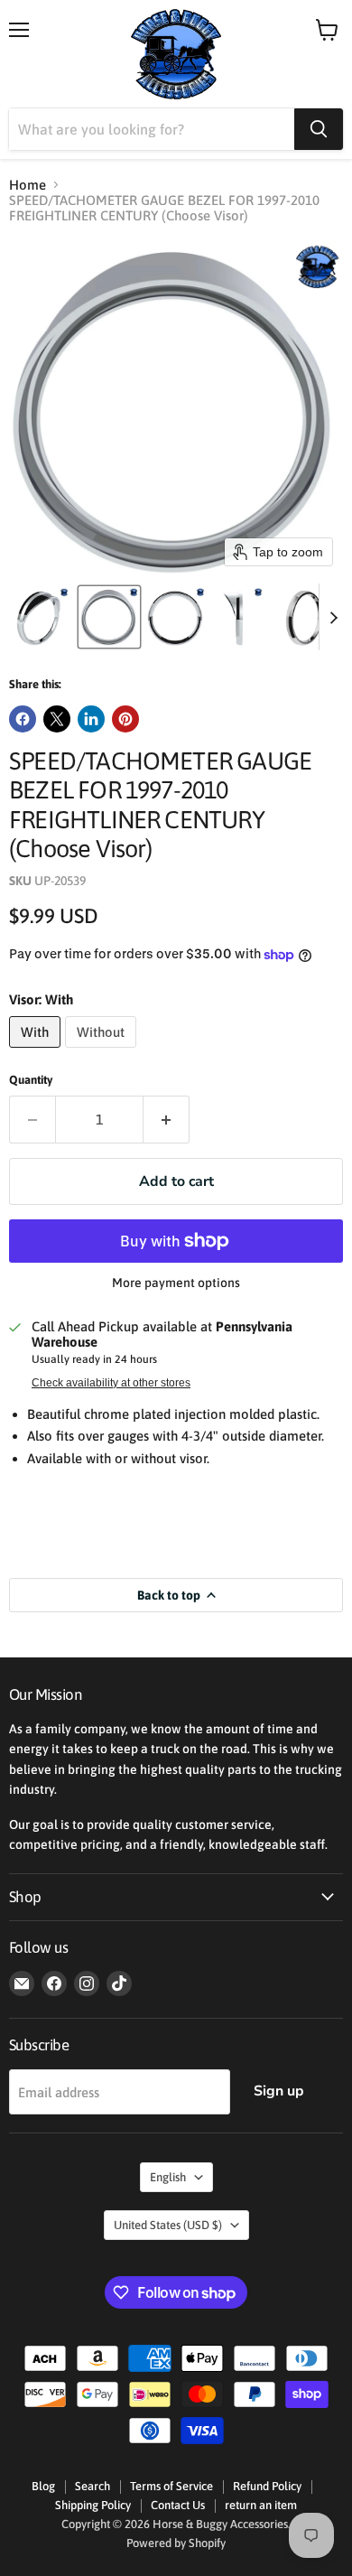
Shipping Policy (93, 2505)
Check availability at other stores (111, 1383)
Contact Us (178, 2505)
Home (28, 185)
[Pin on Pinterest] (125, 719)
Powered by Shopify (176, 2543)
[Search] (319, 129)
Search (93, 2486)
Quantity (31, 1080)
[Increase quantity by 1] (167, 1119)
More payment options (176, 1283)
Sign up (279, 2091)
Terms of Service (171, 2486)
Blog (43, 2486)
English (168, 2177)
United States (168, 2225)
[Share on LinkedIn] (91, 719)
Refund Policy (267, 2486)
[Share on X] (57, 719)
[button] (42, 617)
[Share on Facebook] (23, 719)
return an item (261, 2505)
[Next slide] (333, 617)
